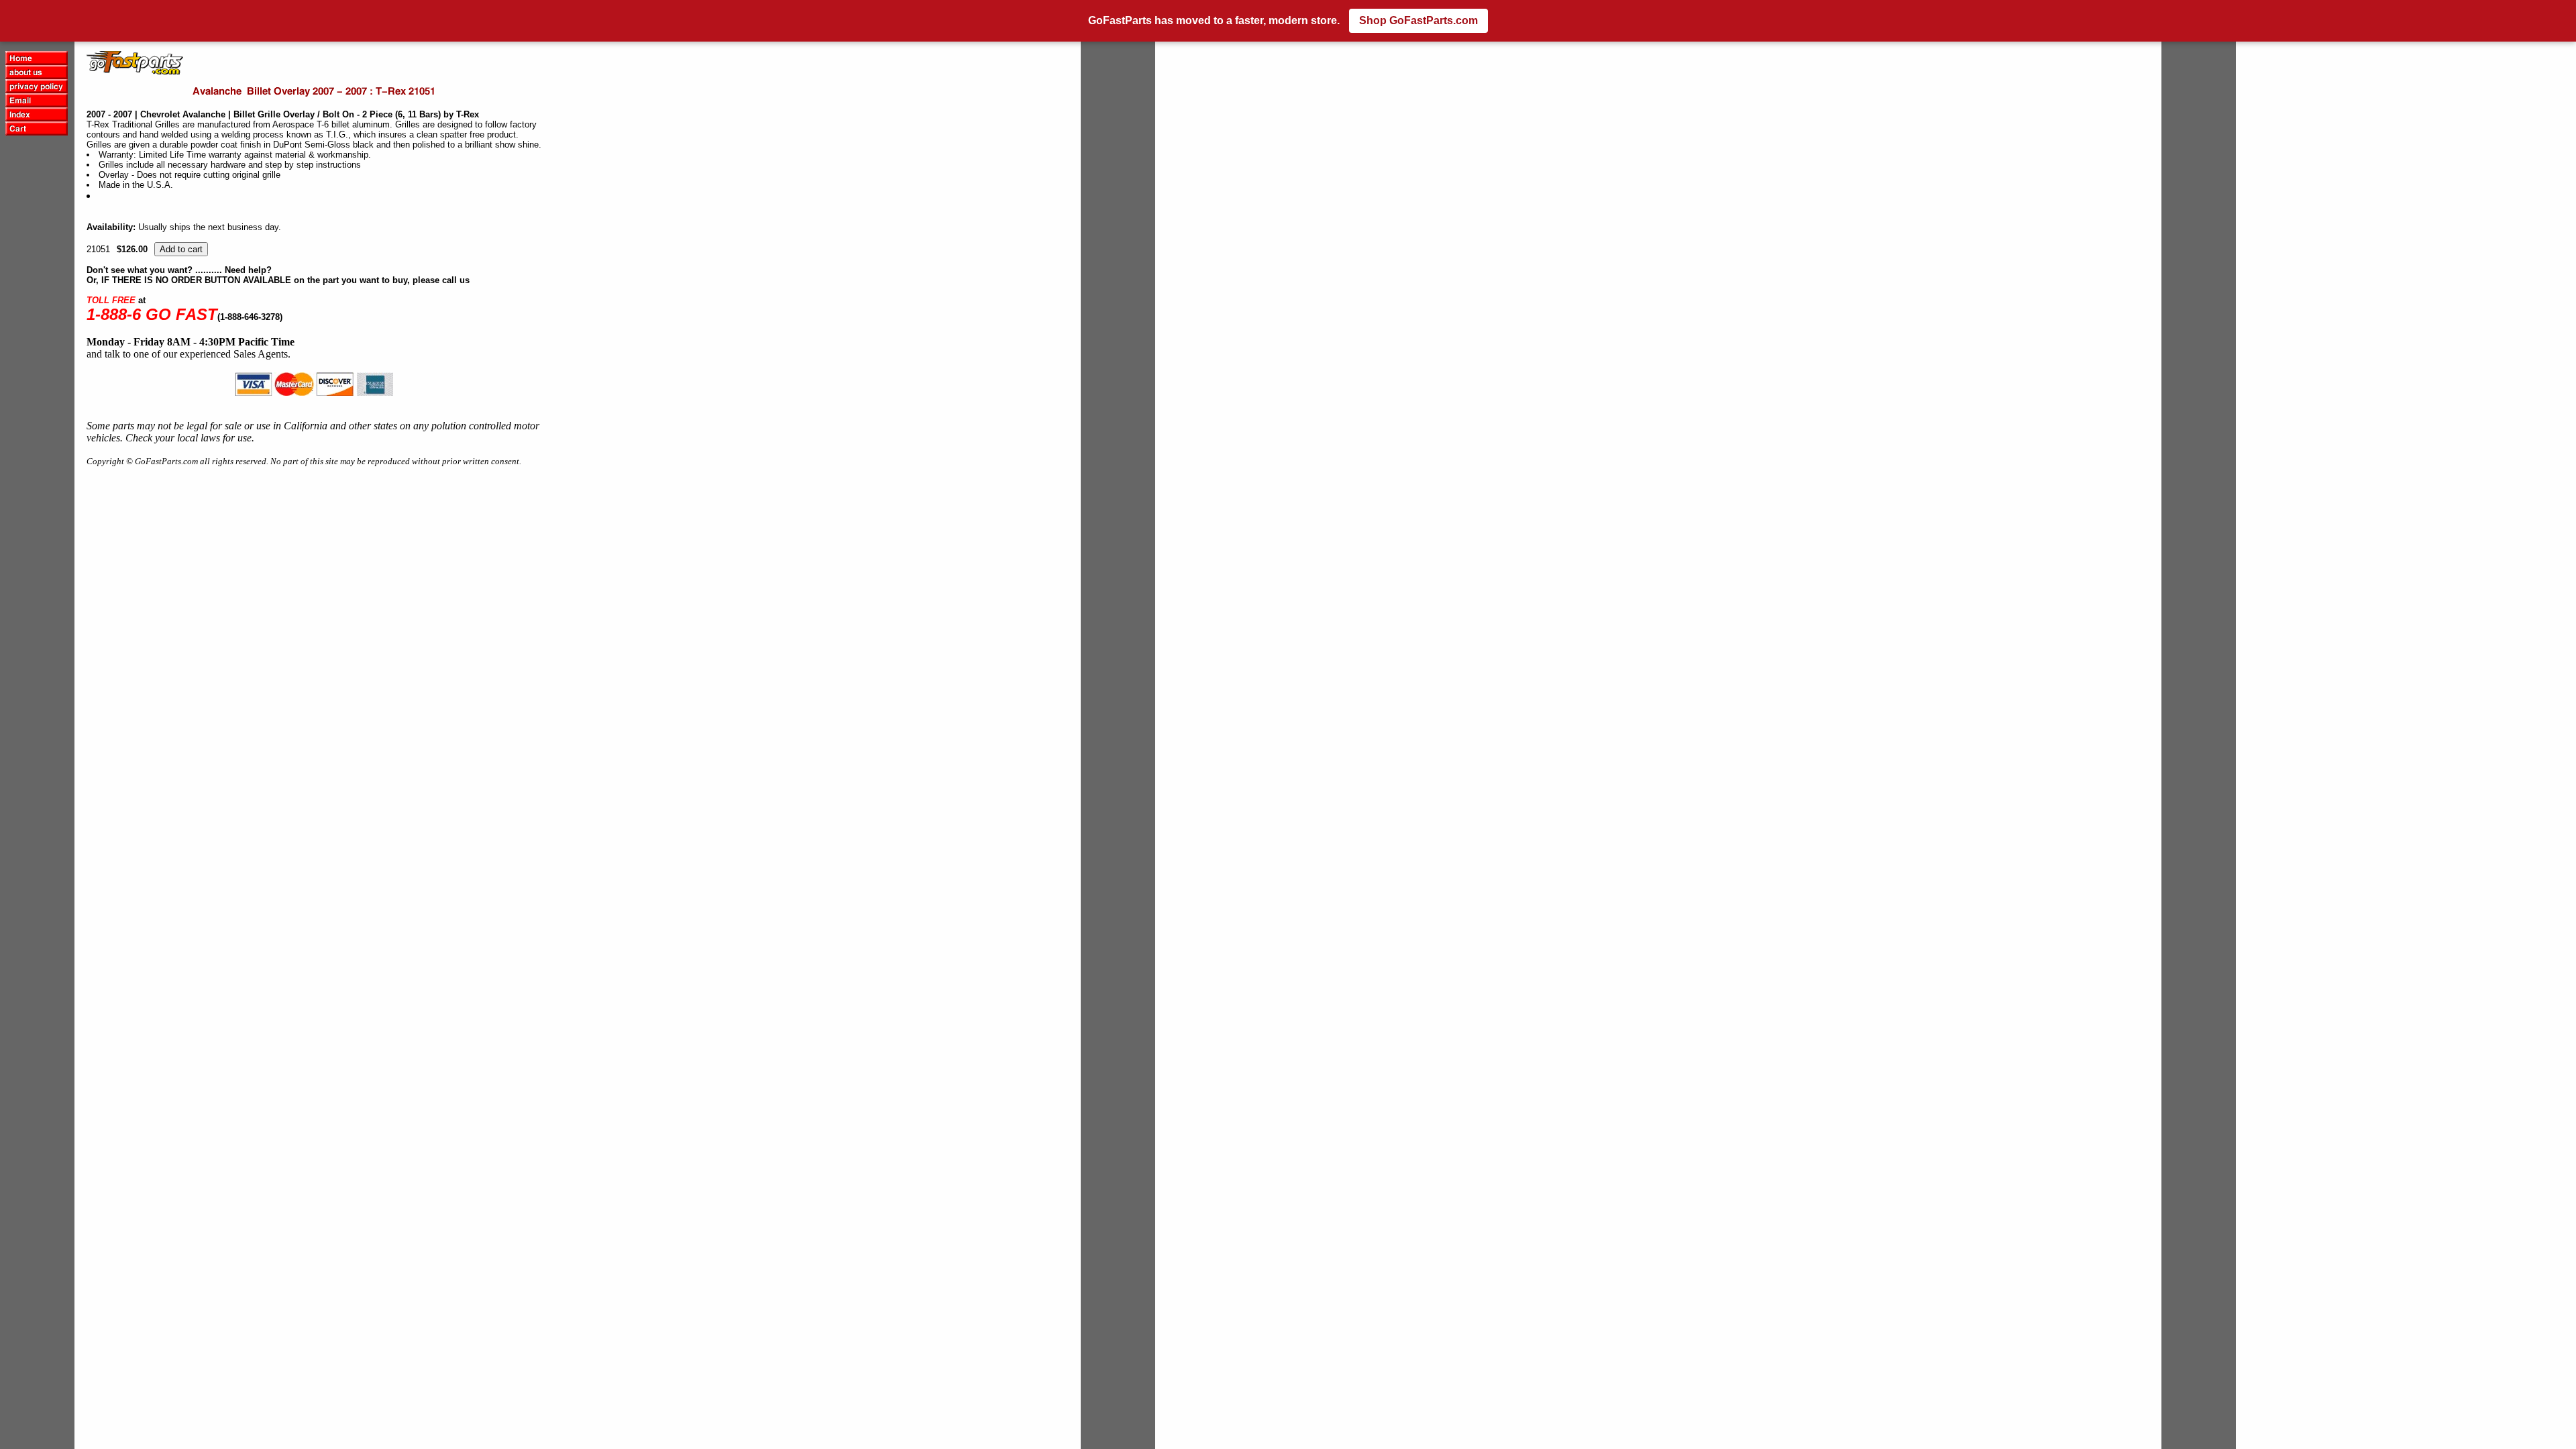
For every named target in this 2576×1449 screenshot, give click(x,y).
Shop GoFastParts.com (1418, 20)
